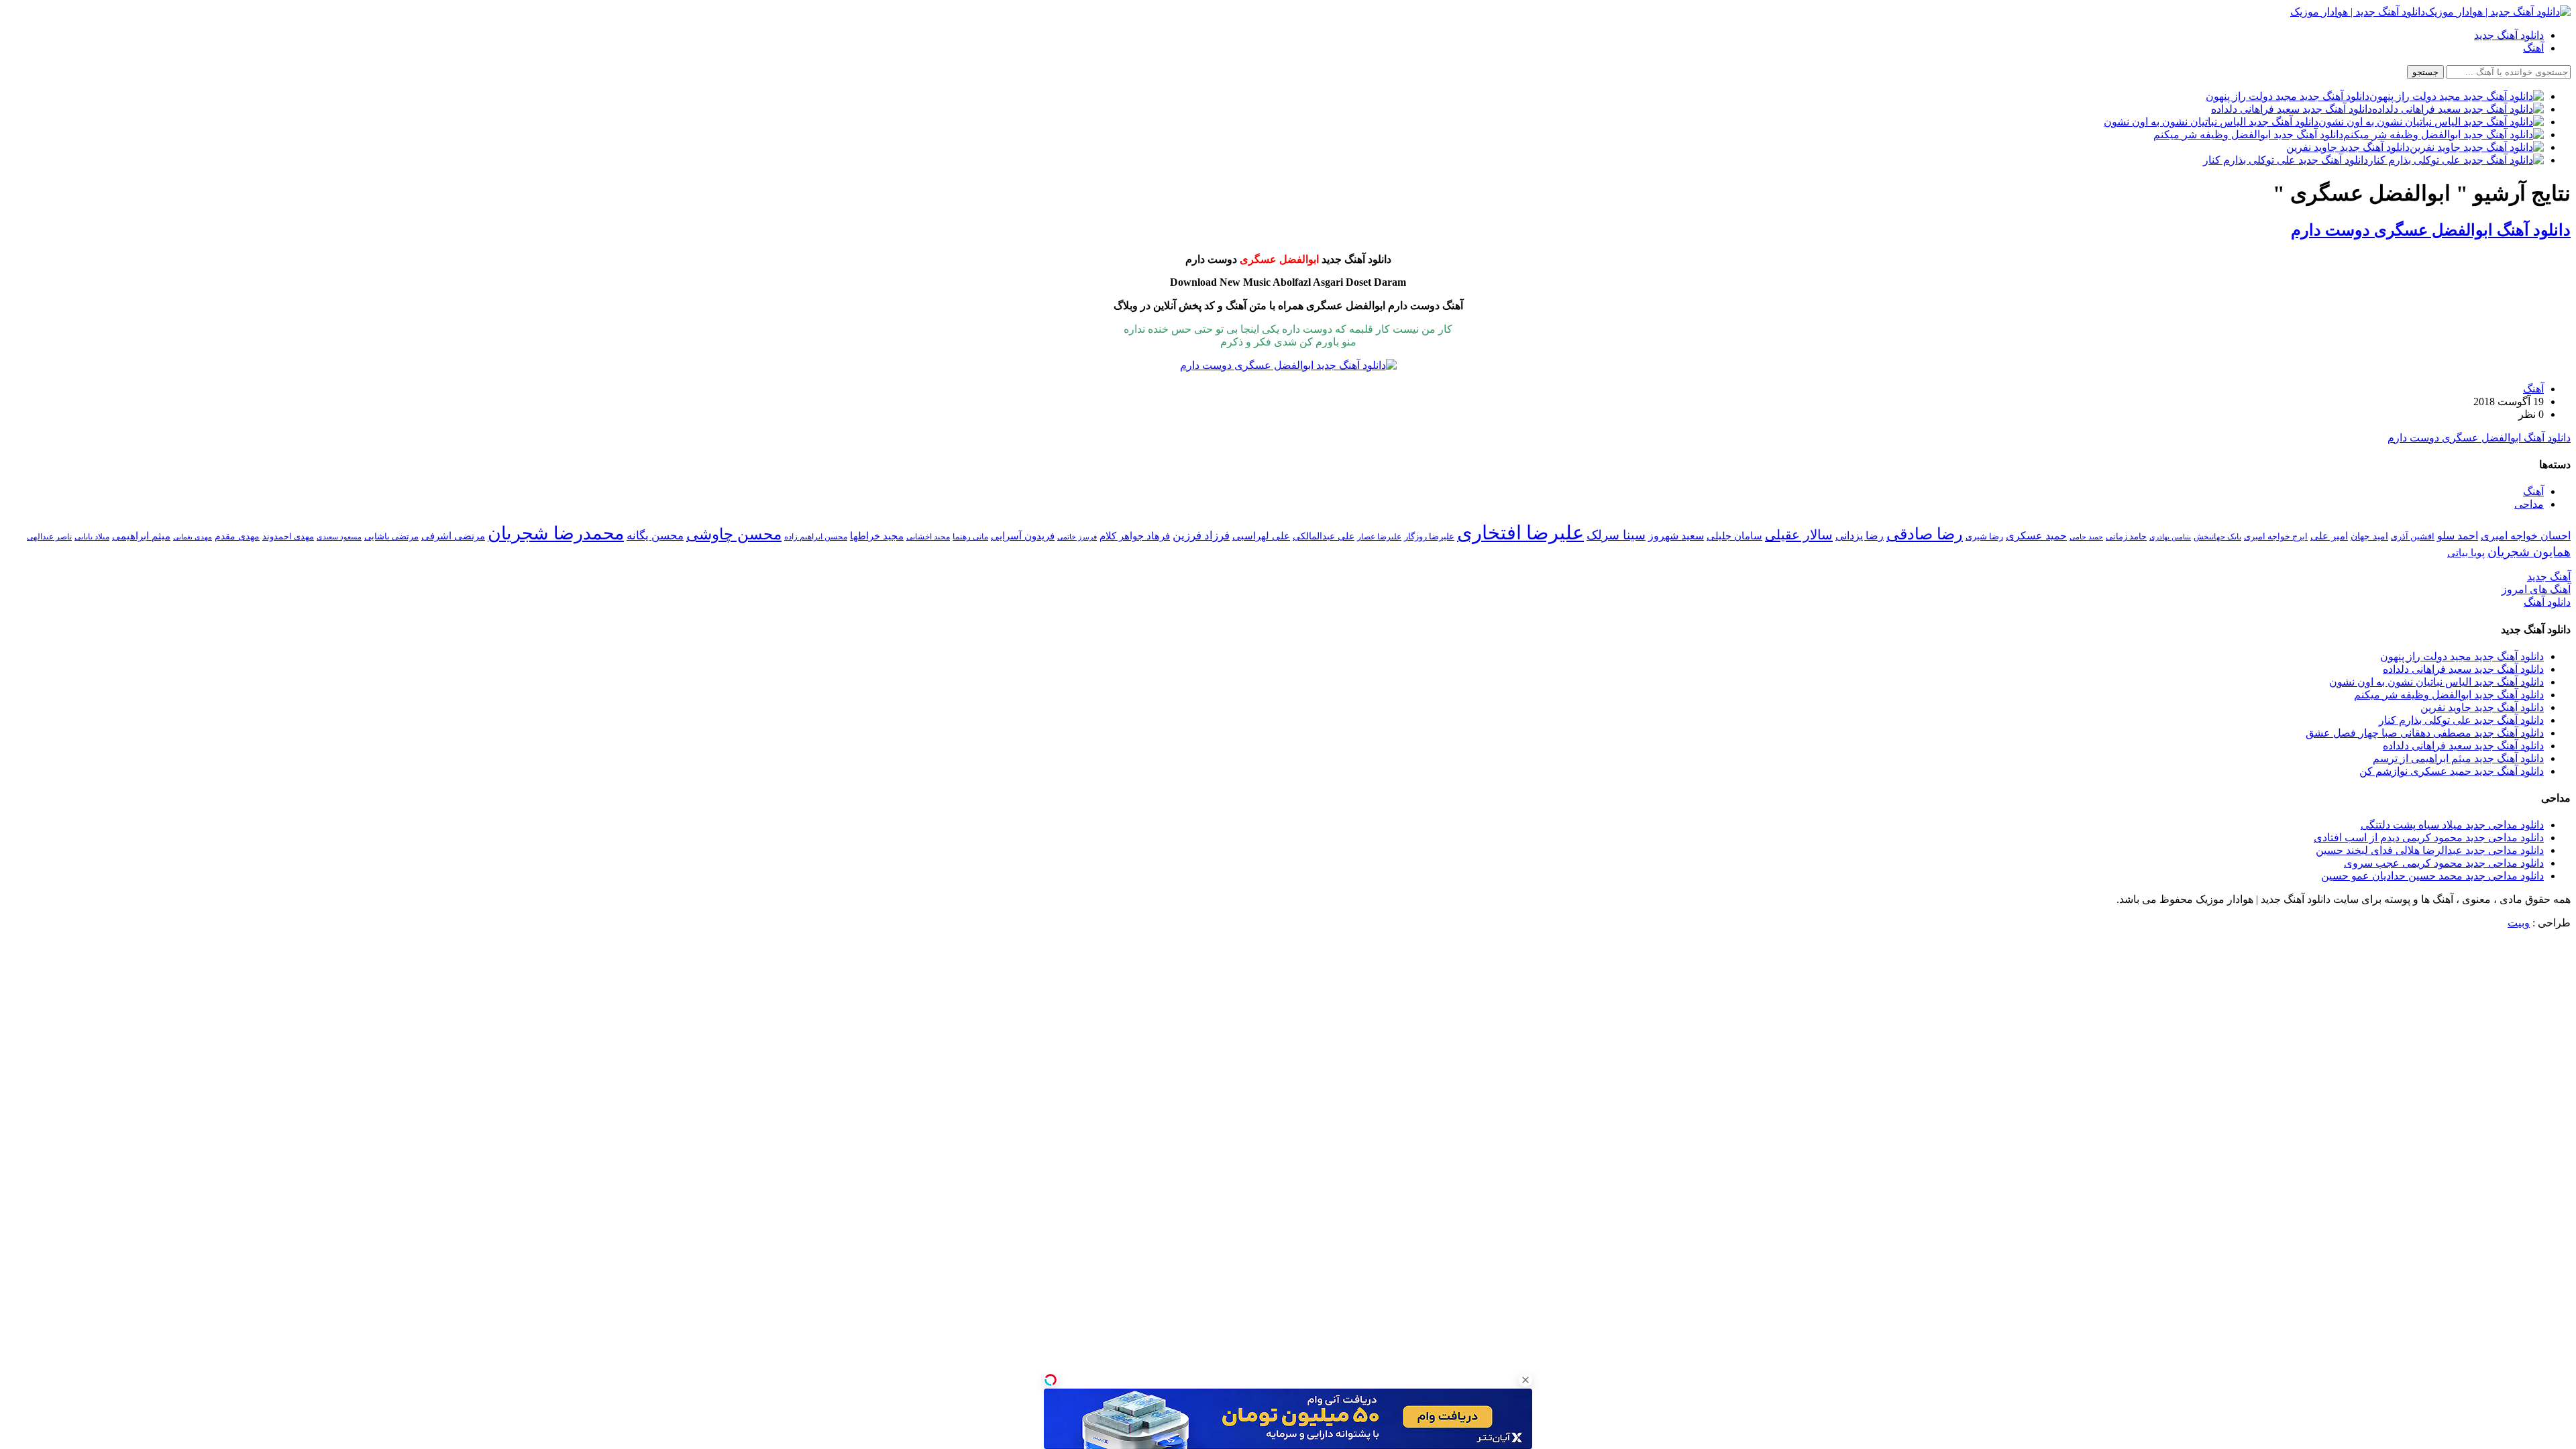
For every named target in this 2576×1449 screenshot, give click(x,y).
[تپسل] (1051, 1380)
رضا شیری (1984, 536)
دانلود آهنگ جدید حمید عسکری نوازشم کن (2452, 771)
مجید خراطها (877, 536)
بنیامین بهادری (2170, 537)
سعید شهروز (1676, 536)
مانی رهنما (970, 537)
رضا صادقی (1925, 534)
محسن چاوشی (734, 534)
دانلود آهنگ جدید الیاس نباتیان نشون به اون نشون (2436, 682)
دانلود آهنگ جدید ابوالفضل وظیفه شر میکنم (2449, 695)
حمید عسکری (2036, 536)
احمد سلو (2458, 536)
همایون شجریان (2529, 552)
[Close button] (1525, 1380)
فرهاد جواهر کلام (1135, 536)
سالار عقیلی (1799, 535)
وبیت (2519, 923)
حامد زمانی (2126, 537)
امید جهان (2369, 536)
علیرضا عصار (1379, 537)
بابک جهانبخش (2217, 537)
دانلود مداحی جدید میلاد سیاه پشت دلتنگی (2452, 825)
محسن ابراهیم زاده (816, 537)
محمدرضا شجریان (556, 533)
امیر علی (2329, 536)
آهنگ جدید (2549, 577)
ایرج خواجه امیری (2276, 536)
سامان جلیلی (1734, 536)
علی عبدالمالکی (1324, 536)
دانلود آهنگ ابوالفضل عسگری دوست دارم (2431, 230)
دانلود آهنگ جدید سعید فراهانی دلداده (2463, 669)
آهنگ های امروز (2536, 589)
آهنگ (2533, 48)
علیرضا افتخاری (1520, 533)
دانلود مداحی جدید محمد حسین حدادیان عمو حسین (2432, 876)
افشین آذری (2413, 536)
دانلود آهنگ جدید (2509, 35)
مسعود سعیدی (339, 537)
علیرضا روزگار (1429, 536)
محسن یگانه (655, 536)
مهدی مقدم (237, 536)
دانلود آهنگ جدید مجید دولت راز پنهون (2462, 656)
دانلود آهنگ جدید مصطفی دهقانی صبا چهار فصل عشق (2425, 733)
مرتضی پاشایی (391, 536)
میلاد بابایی (92, 537)
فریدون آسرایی (1023, 536)
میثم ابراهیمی (141, 536)
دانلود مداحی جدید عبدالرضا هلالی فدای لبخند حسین (2430, 850)
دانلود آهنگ (2547, 602)
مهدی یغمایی (193, 537)
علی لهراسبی (1261, 536)
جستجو (2425, 72)
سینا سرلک (1616, 535)
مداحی (2529, 504)
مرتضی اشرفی (453, 536)
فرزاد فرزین (1201, 536)
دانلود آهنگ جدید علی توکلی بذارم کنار (2461, 720)
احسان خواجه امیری (2526, 536)
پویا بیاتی (2466, 552)
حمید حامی (2086, 537)
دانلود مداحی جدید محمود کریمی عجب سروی (2444, 863)
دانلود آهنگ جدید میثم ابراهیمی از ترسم (2458, 758)
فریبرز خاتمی (1077, 537)
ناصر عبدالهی (49, 537)
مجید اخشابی (928, 537)
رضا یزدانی (1860, 536)
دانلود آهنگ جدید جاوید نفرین (2482, 707)
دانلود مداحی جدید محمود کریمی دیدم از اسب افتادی (2429, 838)
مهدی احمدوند (288, 536)
